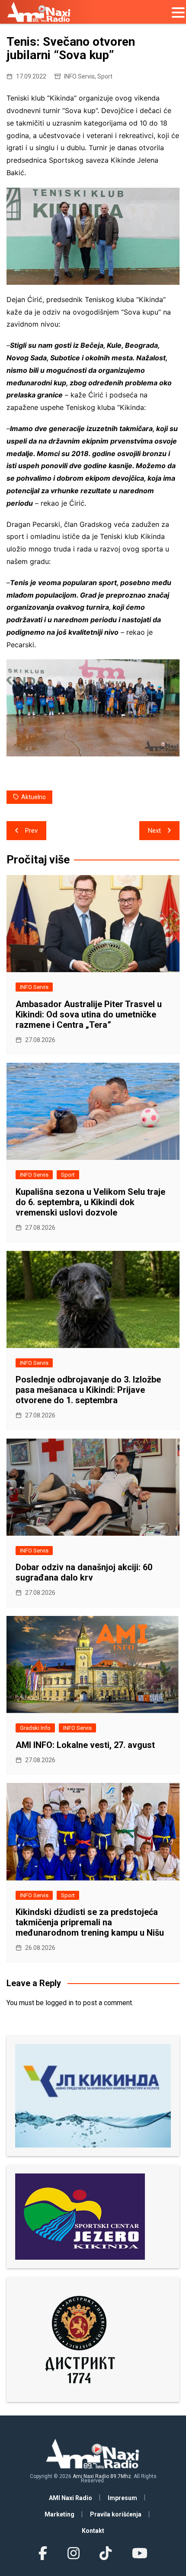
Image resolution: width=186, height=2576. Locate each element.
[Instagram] (74, 2554)
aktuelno (34, 797)
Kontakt (93, 2531)
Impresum (122, 2498)
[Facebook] (43, 2554)
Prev (31, 831)
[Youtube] (139, 2554)
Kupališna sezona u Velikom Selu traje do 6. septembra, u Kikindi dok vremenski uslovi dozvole (90, 1202)
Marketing (59, 2514)
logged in (59, 2003)
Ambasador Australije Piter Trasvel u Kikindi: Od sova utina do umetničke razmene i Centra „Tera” (89, 1014)
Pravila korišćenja (116, 2514)
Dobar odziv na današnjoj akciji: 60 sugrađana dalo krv (84, 1572)
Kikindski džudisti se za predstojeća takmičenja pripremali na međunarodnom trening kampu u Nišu (90, 1922)
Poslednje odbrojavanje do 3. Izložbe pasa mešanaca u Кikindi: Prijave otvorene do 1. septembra (88, 1390)
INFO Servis (79, 76)
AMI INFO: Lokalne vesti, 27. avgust (85, 1745)
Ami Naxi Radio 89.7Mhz (102, 2476)
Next (154, 831)
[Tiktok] (106, 2554)
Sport (105, 76)
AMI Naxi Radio (71, 2498)
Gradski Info (35, 1728)
